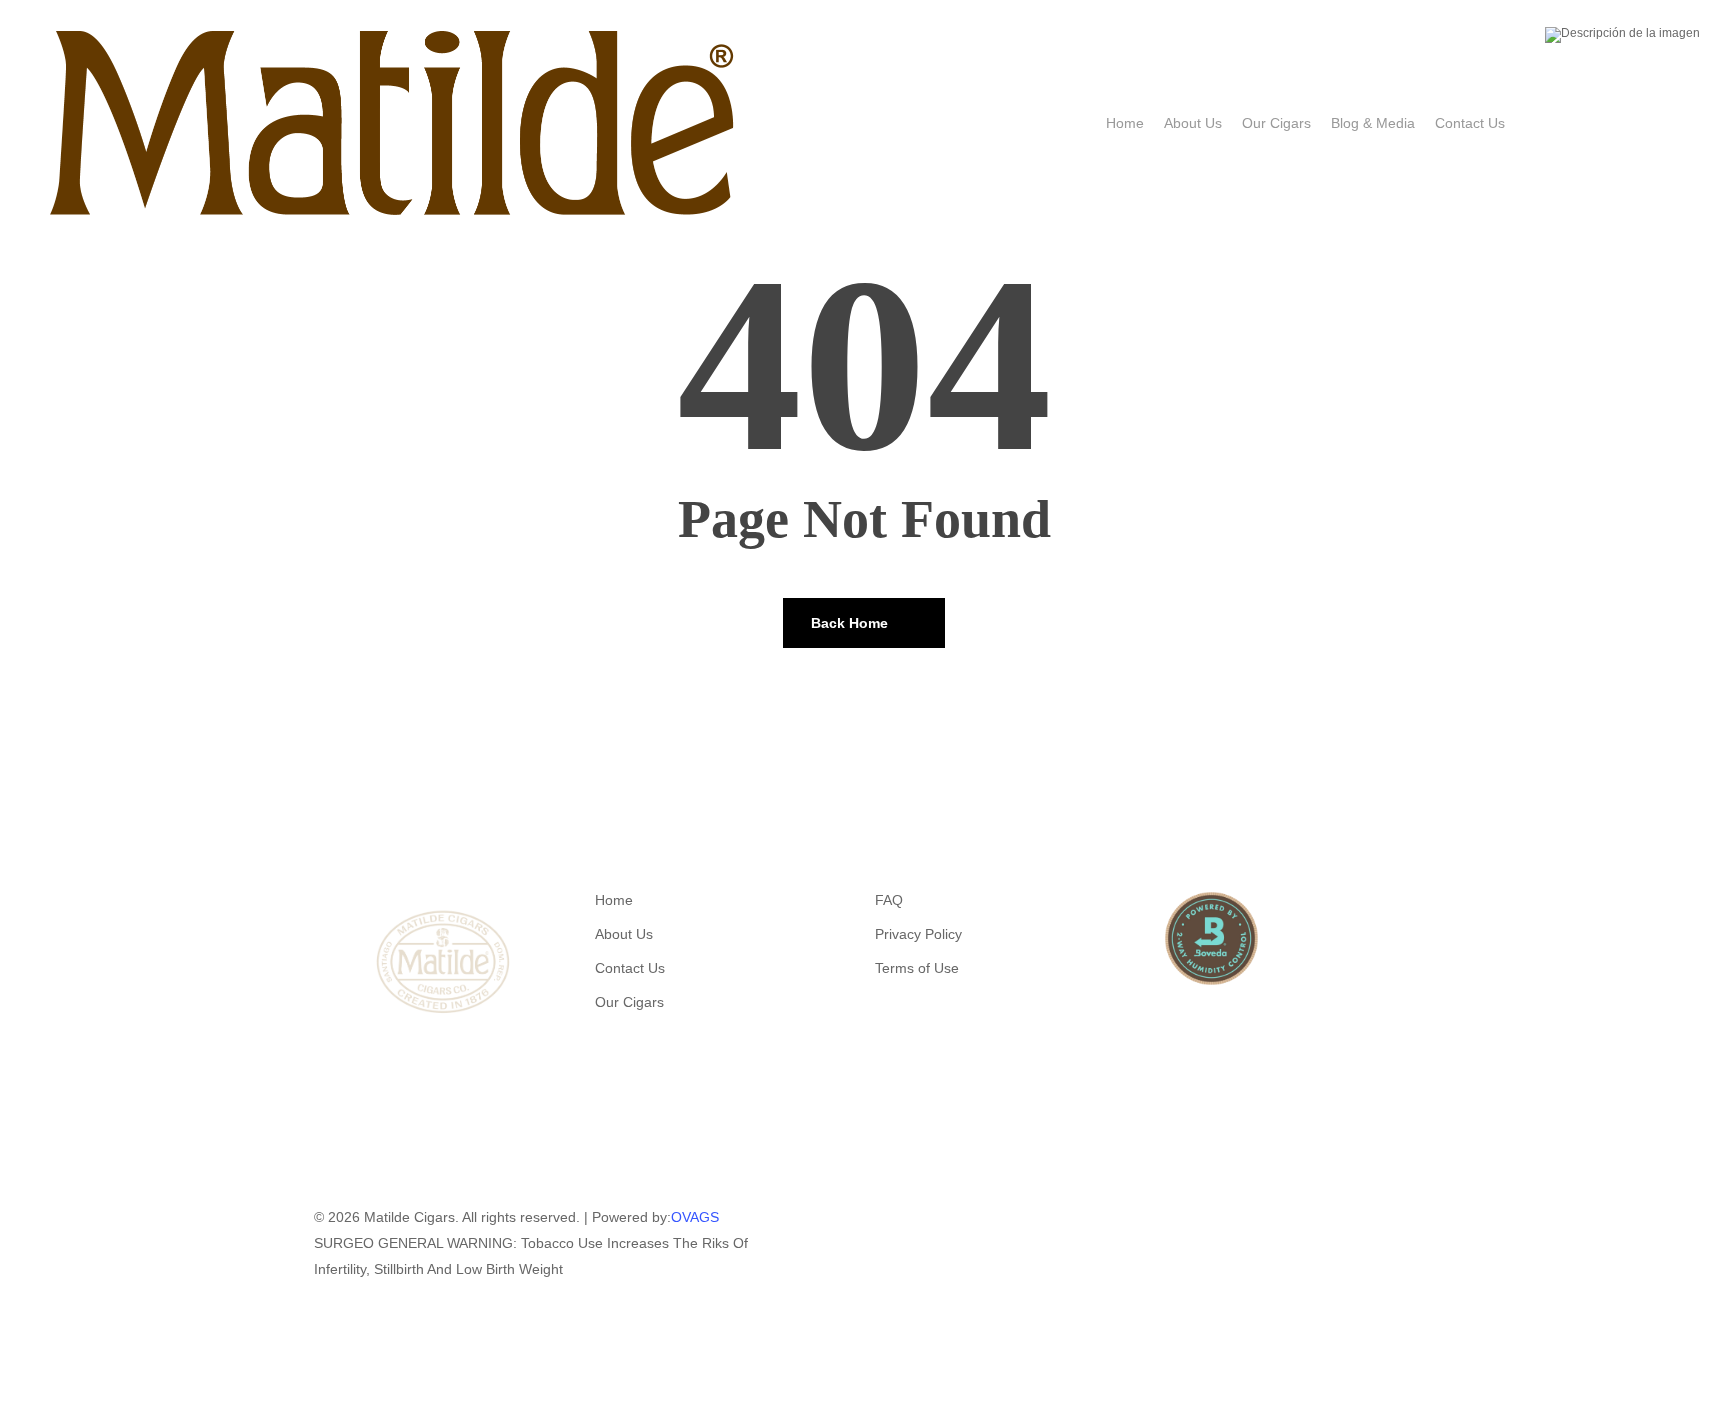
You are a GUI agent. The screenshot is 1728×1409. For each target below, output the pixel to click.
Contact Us (630, 968)
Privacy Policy (918, 934)
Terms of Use (917, 968)
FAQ (889, 900)
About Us (624, 934)
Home (614, 900)
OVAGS (695, 1217)
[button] (864, 1396)
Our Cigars (629, 1002)
